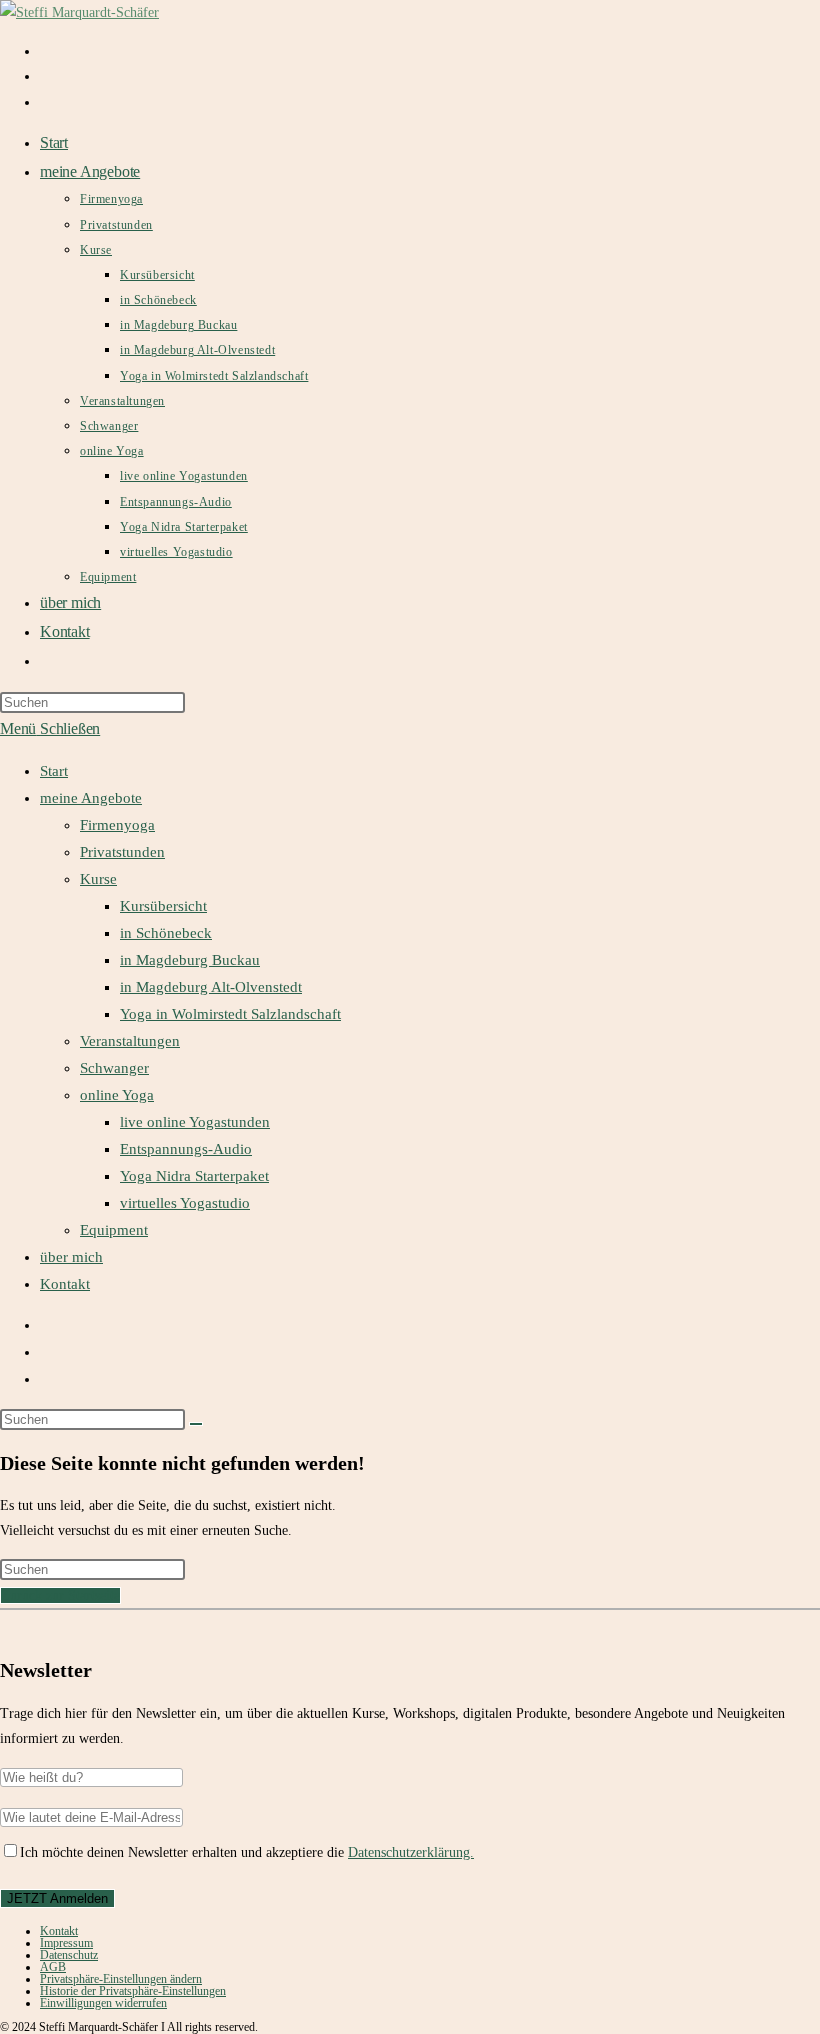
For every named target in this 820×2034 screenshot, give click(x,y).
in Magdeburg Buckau (190, 960)
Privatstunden (122, 852)
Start (54, 771)
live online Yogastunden (195, 1122)
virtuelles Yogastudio (185, 1203)
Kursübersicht (163, 906)
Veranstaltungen (130, 1041)
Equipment (114, 1230)
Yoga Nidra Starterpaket (194, 1176)
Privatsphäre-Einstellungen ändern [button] (121, 1979)
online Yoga (117, 1095)
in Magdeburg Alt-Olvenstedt (211, 987)
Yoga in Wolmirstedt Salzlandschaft (230, 1014)
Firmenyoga (117, 825)
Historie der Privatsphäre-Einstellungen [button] (133, 1991)
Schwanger (114, 1068)
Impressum (66, 1943)
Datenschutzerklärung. (411, 1852)
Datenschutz (69, 1955)
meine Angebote (91, 798)
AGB (53, 1967)
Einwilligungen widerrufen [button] (103, 2003)
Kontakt (65, 1284)
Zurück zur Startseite (60, 1595)
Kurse (98, 879)
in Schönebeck (166, 933)
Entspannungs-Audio (186, 1149)
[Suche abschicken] (196, 1424)
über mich (71, 1257)
